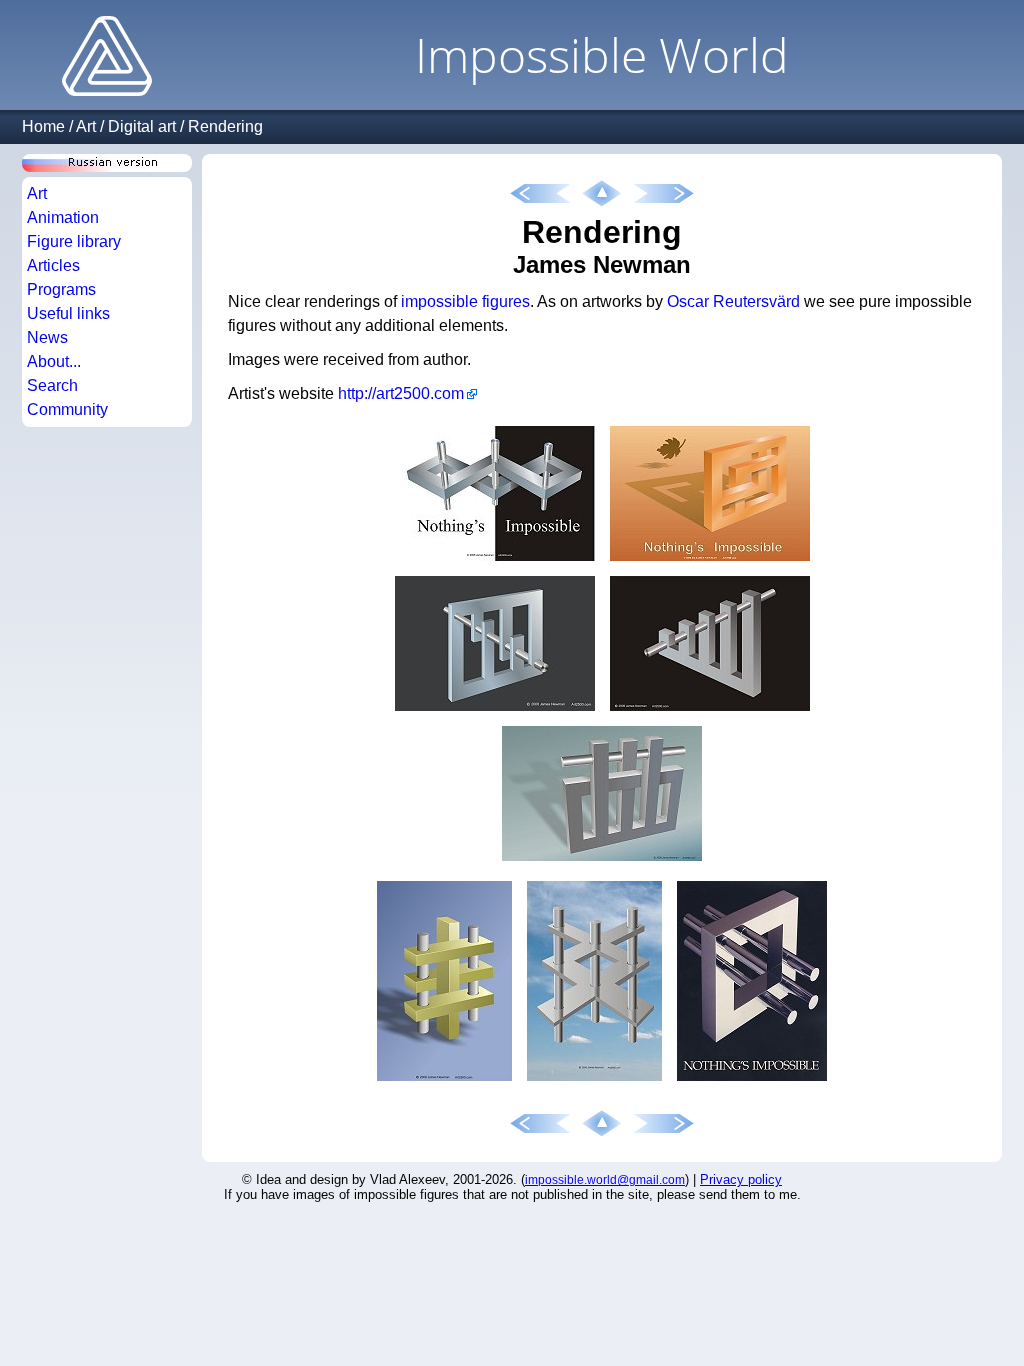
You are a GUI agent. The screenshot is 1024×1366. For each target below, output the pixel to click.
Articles (53, 265)
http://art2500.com (401, 393)
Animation (63, 217)
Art (86, 126)
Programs (61, 289)
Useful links (68, 313)
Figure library (74, 241)
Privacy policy (741, 1179)
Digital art (142, 126)
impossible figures (465, 301)
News (47, 337)
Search (52, 385)
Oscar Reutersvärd (733, 301)
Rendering (225, 126)
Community (67, 409)
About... (54, 361)
